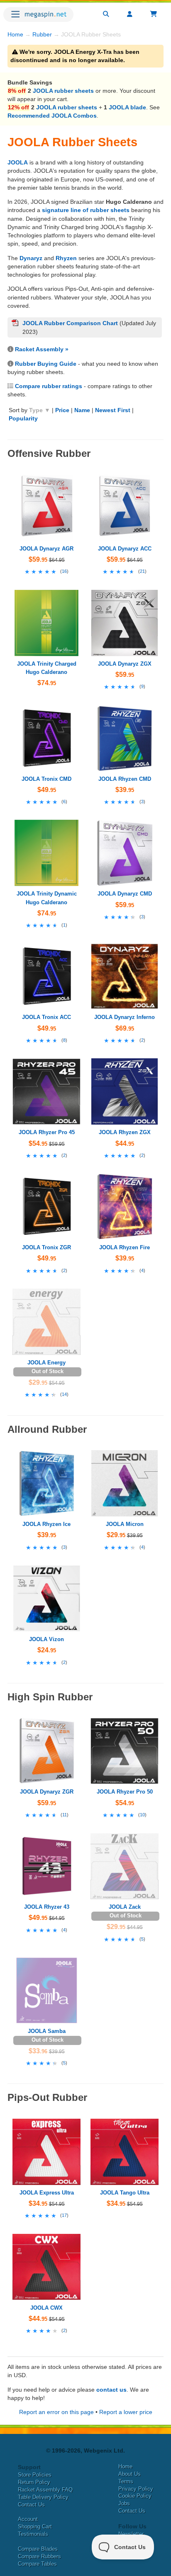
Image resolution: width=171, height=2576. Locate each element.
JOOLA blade (127, 107)
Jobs (124, 2503)
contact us (111, 2390)
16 (64, 571)
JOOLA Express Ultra (47, 2193)
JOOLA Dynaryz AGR (46, 549)
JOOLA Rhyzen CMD (125, 779)
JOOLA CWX (46, 2308)
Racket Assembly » (42, 349)
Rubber (42, 34)
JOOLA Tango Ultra (125, 2193)
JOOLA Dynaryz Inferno (125, 1017)
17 (64, 2215)
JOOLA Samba (47, 2031)
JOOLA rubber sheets (63, 91)
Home (15, 34)
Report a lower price (126, 2412)
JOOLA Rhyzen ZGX (125, 1132)
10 (142, 1815)
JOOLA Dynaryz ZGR (47, 1792)
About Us (129, 2474)
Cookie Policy (135, 2496)
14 (64, 1394)
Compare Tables (37, 2564)
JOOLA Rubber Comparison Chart (70, 323)
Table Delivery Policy (43, 2497)
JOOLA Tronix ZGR (46, 1247)
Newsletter (131, 2534)
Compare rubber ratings (49, 386)
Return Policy (34, 2482)
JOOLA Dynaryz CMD (125, 894)
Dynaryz (31, 258)
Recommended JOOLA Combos (52, 116)
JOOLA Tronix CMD (46, 779)
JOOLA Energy (46, 1363)
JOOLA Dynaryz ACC (125, 549)
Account (28, 2519)
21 (142, 571)
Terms (126, 2481)
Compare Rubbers (39, 2556)
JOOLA (18, 162)
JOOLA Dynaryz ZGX (125, 664)
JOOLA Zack (125, 1907)
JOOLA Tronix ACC (46, 1017)
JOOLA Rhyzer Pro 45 (47, 1132)
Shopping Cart (35, 2527)
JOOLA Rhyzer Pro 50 (125, 1792)
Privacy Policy (136, 2489)
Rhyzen (66, 258)
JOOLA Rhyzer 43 (47, 1907)
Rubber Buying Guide (46, 364)
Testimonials (33, 2534)
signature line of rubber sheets (86, 210)
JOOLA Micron (125, 1524)
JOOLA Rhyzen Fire (125, 1247)
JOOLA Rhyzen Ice (46, 1524)
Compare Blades (38, 2549)
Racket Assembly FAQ (45, 2490)
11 (65, 1815)
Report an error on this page (56, 2412)
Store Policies (35, 2475)
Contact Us (31, 2505)
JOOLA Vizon (46, 1639)
